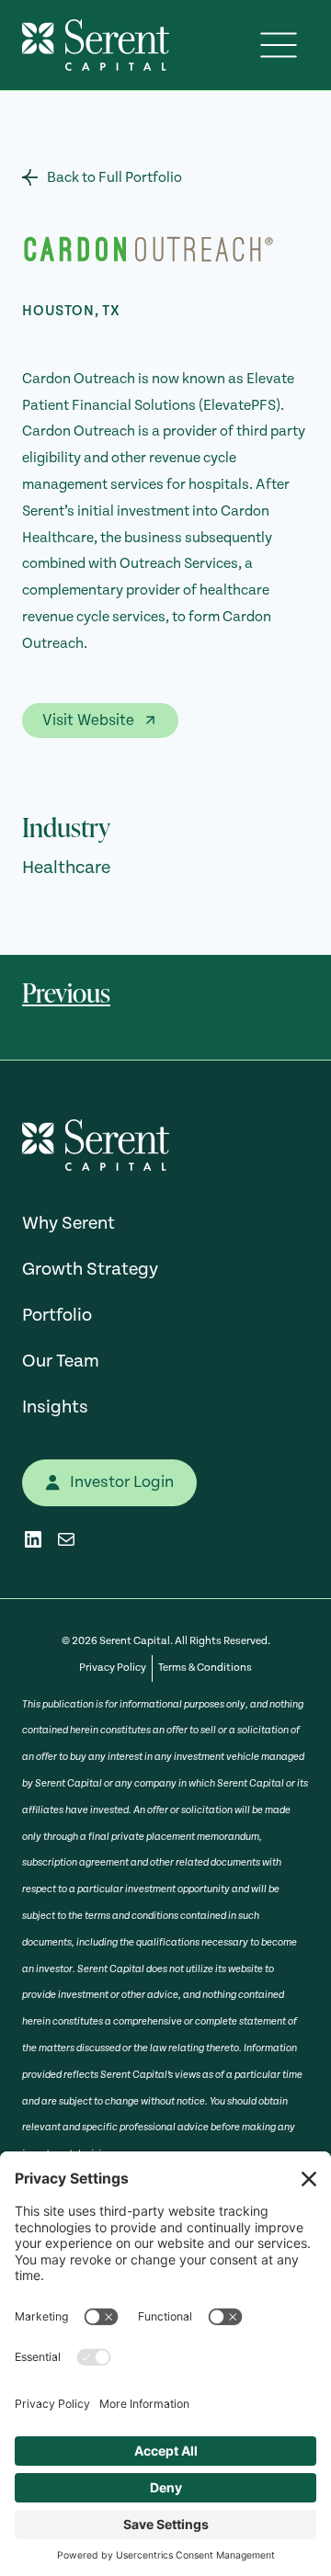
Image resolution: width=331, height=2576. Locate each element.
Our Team (61, 1361)
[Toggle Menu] (279, 45)
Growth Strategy (90, 1269)
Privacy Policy (113, 1668)
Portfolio (57, 1315)
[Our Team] (102, 178)
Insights (55, 1407)
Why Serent (68, 1223)
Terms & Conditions (205, 1668)
